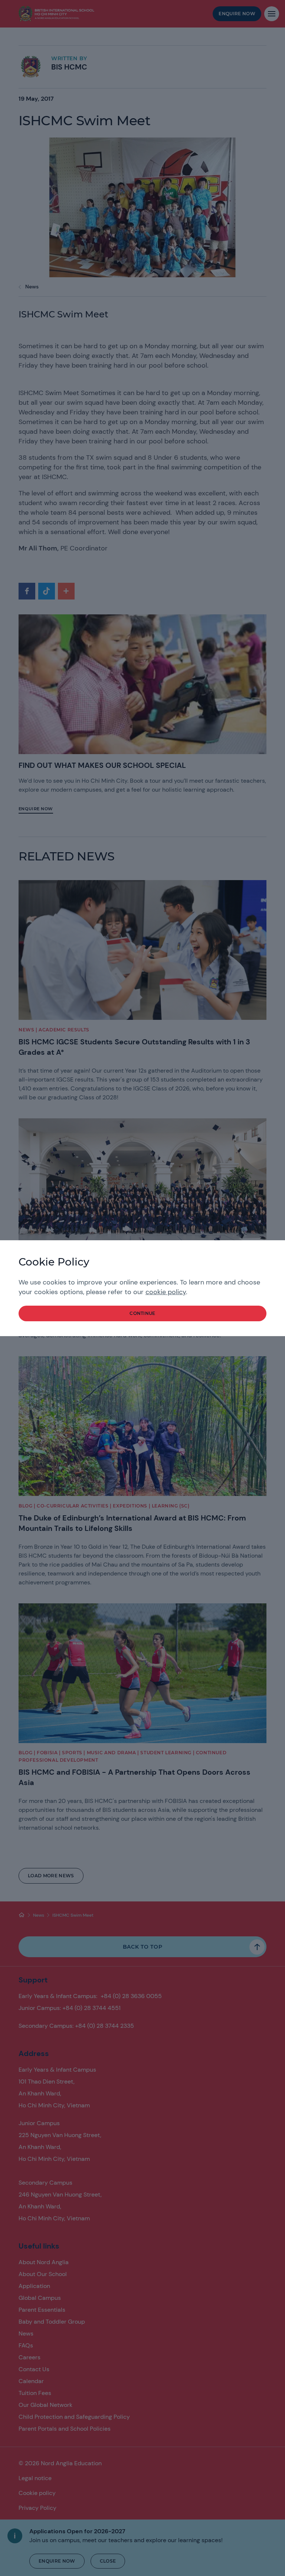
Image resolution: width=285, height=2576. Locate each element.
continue (142, 1313)
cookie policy (166, 1292)
